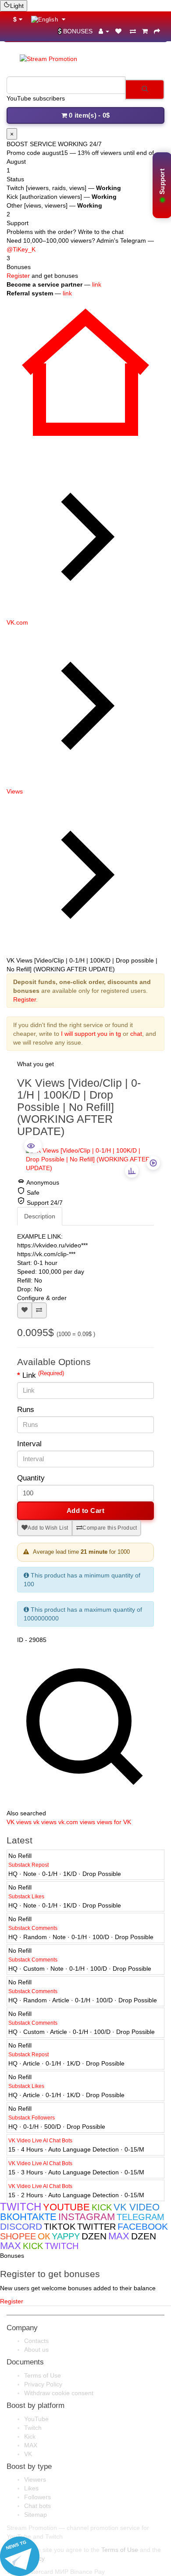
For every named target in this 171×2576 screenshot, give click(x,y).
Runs (26, 1410)
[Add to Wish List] (25, 1310)
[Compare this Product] (39, 1310)
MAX (31, 2445)
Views (15, 791)
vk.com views (77, 1822)
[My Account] (104, 31)
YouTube (36, 2419)
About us (36, 2350)
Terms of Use (43, 2375)
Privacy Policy (43, 2384)
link (97, 284)
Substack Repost (28, 1865)
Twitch (33, 2428)
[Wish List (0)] (119, 31)
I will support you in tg (91, 1034)
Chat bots (37, 2506)
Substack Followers (32, 2118)
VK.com (17, 622)
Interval (29, 1444)
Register (18, 276)
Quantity (31, 1478)
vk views (45, 1822)
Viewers (35, 2479)
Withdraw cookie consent (59, 2393)
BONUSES (78, 31)
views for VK (114, 1822)
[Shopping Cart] (145, 31)
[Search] (145, 90)
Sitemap (36, 2515)
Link (43, 1375)
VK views (19, 1822)
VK (28, 2454)
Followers (37, 2497)
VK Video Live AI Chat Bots (40, 2141)
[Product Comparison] (133, 31)
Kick (30, 2436)
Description (40, 1216)
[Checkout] (157, 31)
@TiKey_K (21, 249)
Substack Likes (26, 1897)
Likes (31, 2488)
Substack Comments (33, 1928)
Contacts (36, 2341)
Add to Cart (86, 1511)
